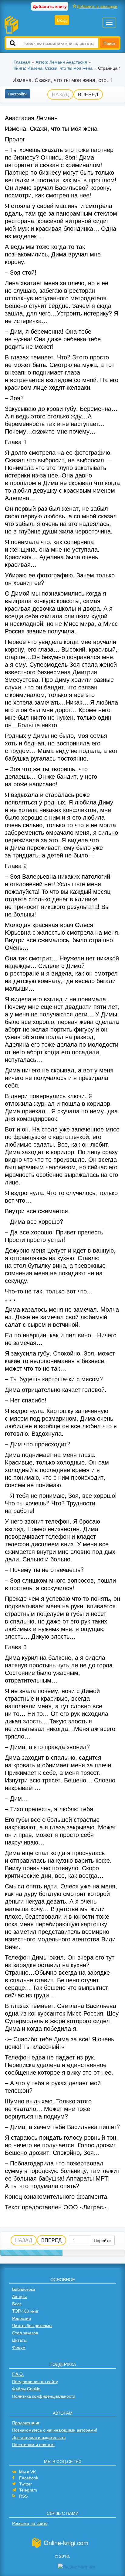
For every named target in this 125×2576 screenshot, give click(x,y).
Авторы (19, 2296)
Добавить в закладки (97, 6)
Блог (17, 2304)
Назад (60, 94)
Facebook (29, 2478)
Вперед (88, 94)
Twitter (25, 2484)
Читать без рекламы (32, 2325)
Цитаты (19, 2340)
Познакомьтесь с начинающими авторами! (55, 2430)
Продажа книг (26, 2422)
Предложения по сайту (35, 2381)
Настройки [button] (17, 94)
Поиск (109, 43)
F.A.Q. (18, 2374)
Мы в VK (27, 2472)
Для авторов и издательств (39, 2437)
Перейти (102, 2240)
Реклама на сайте (30, 2523)
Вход (62, 20)
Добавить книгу (50, 6)
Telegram (28, 2490)
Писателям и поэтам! (33, 2444)
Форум (19, 2347)
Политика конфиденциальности (44, 2396)
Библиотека (24, 2289)
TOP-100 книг (25, 2311)
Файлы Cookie (26, 2389)
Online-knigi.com (66, 2543)
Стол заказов (25, 2333)
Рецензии (22, 2318)
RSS (23, 2496)
